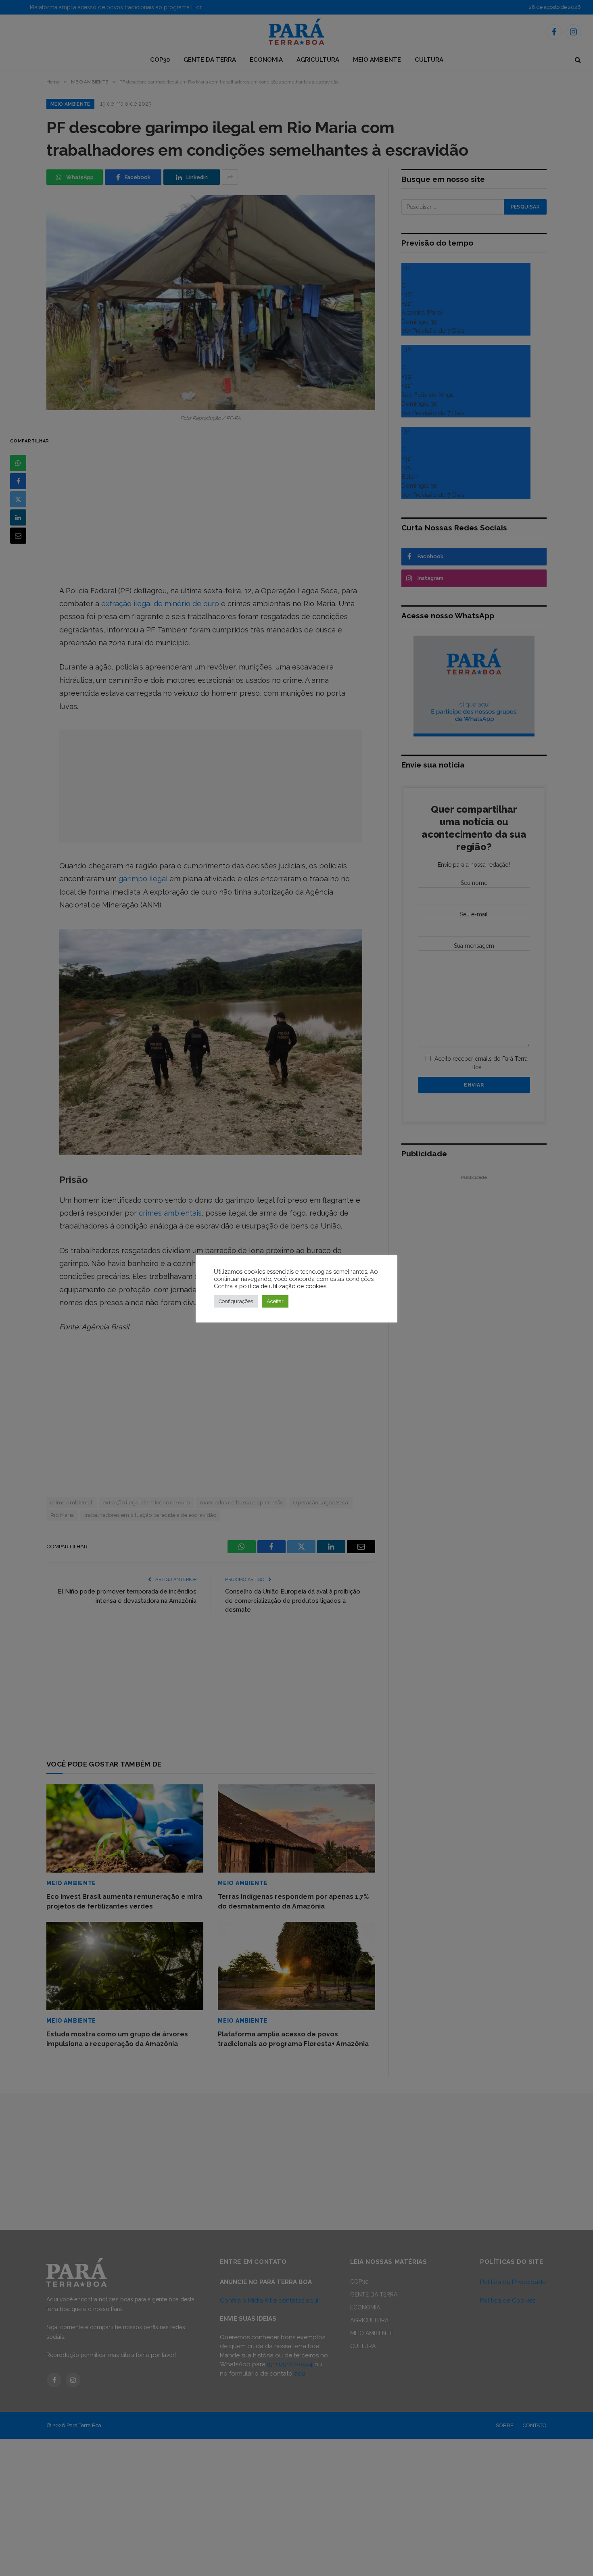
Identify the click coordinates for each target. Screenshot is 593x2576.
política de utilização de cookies (283, 1286)
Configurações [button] (236, 1301)
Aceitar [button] (275, 1301)
